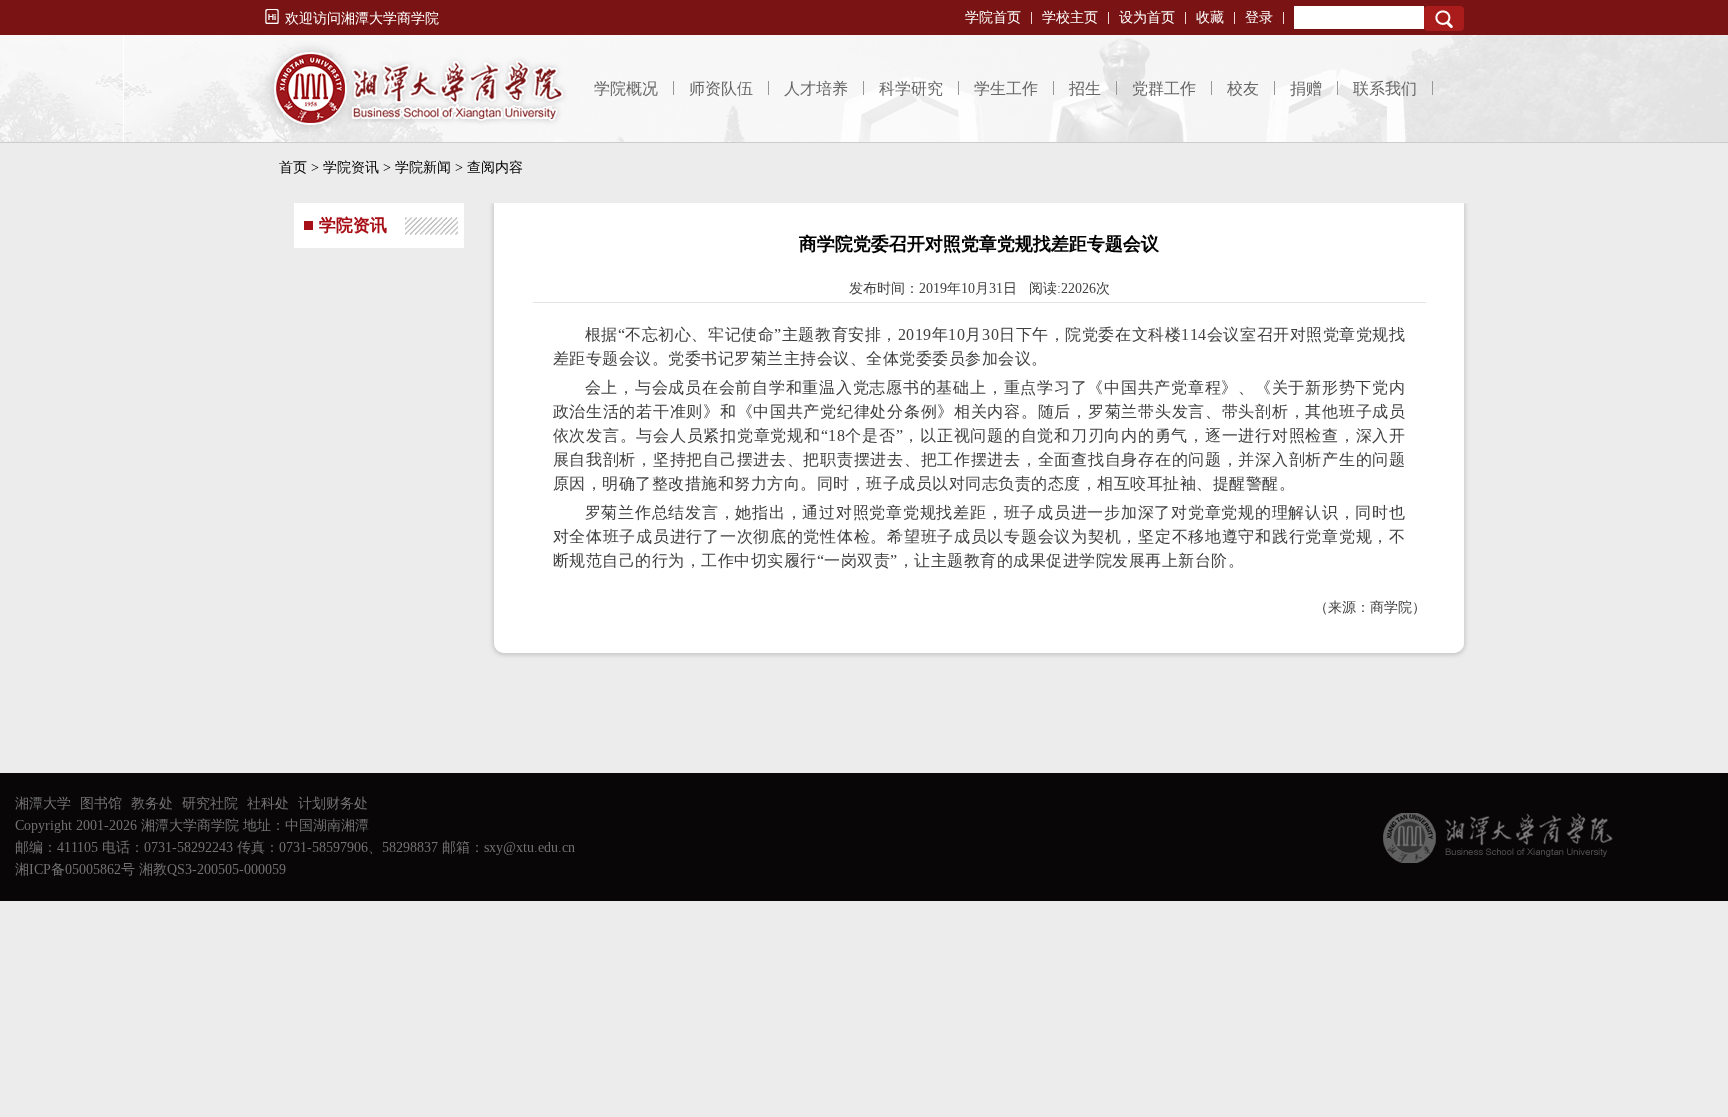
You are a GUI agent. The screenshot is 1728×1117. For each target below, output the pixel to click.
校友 (1243, 88)
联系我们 (1385, 88)
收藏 (1210, 17)
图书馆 (101, 803)
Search (1444, 18)
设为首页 (1147, 17)
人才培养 (816, 88)
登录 (1259, 17)
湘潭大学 (43, 803)
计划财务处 (333, 803)
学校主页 (1070, 17)
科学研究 (911, 88)
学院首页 (993, 17)
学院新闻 (423, 167)
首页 (293, 167)
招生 (1085, 88)
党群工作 (1164, 88)
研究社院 (210, 803)
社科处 (268, 803)
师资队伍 (721, 88)
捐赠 (1306, 88)
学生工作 (1006, 88)
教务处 (152, 803)
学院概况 (626, 88)
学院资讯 (351, 167)
